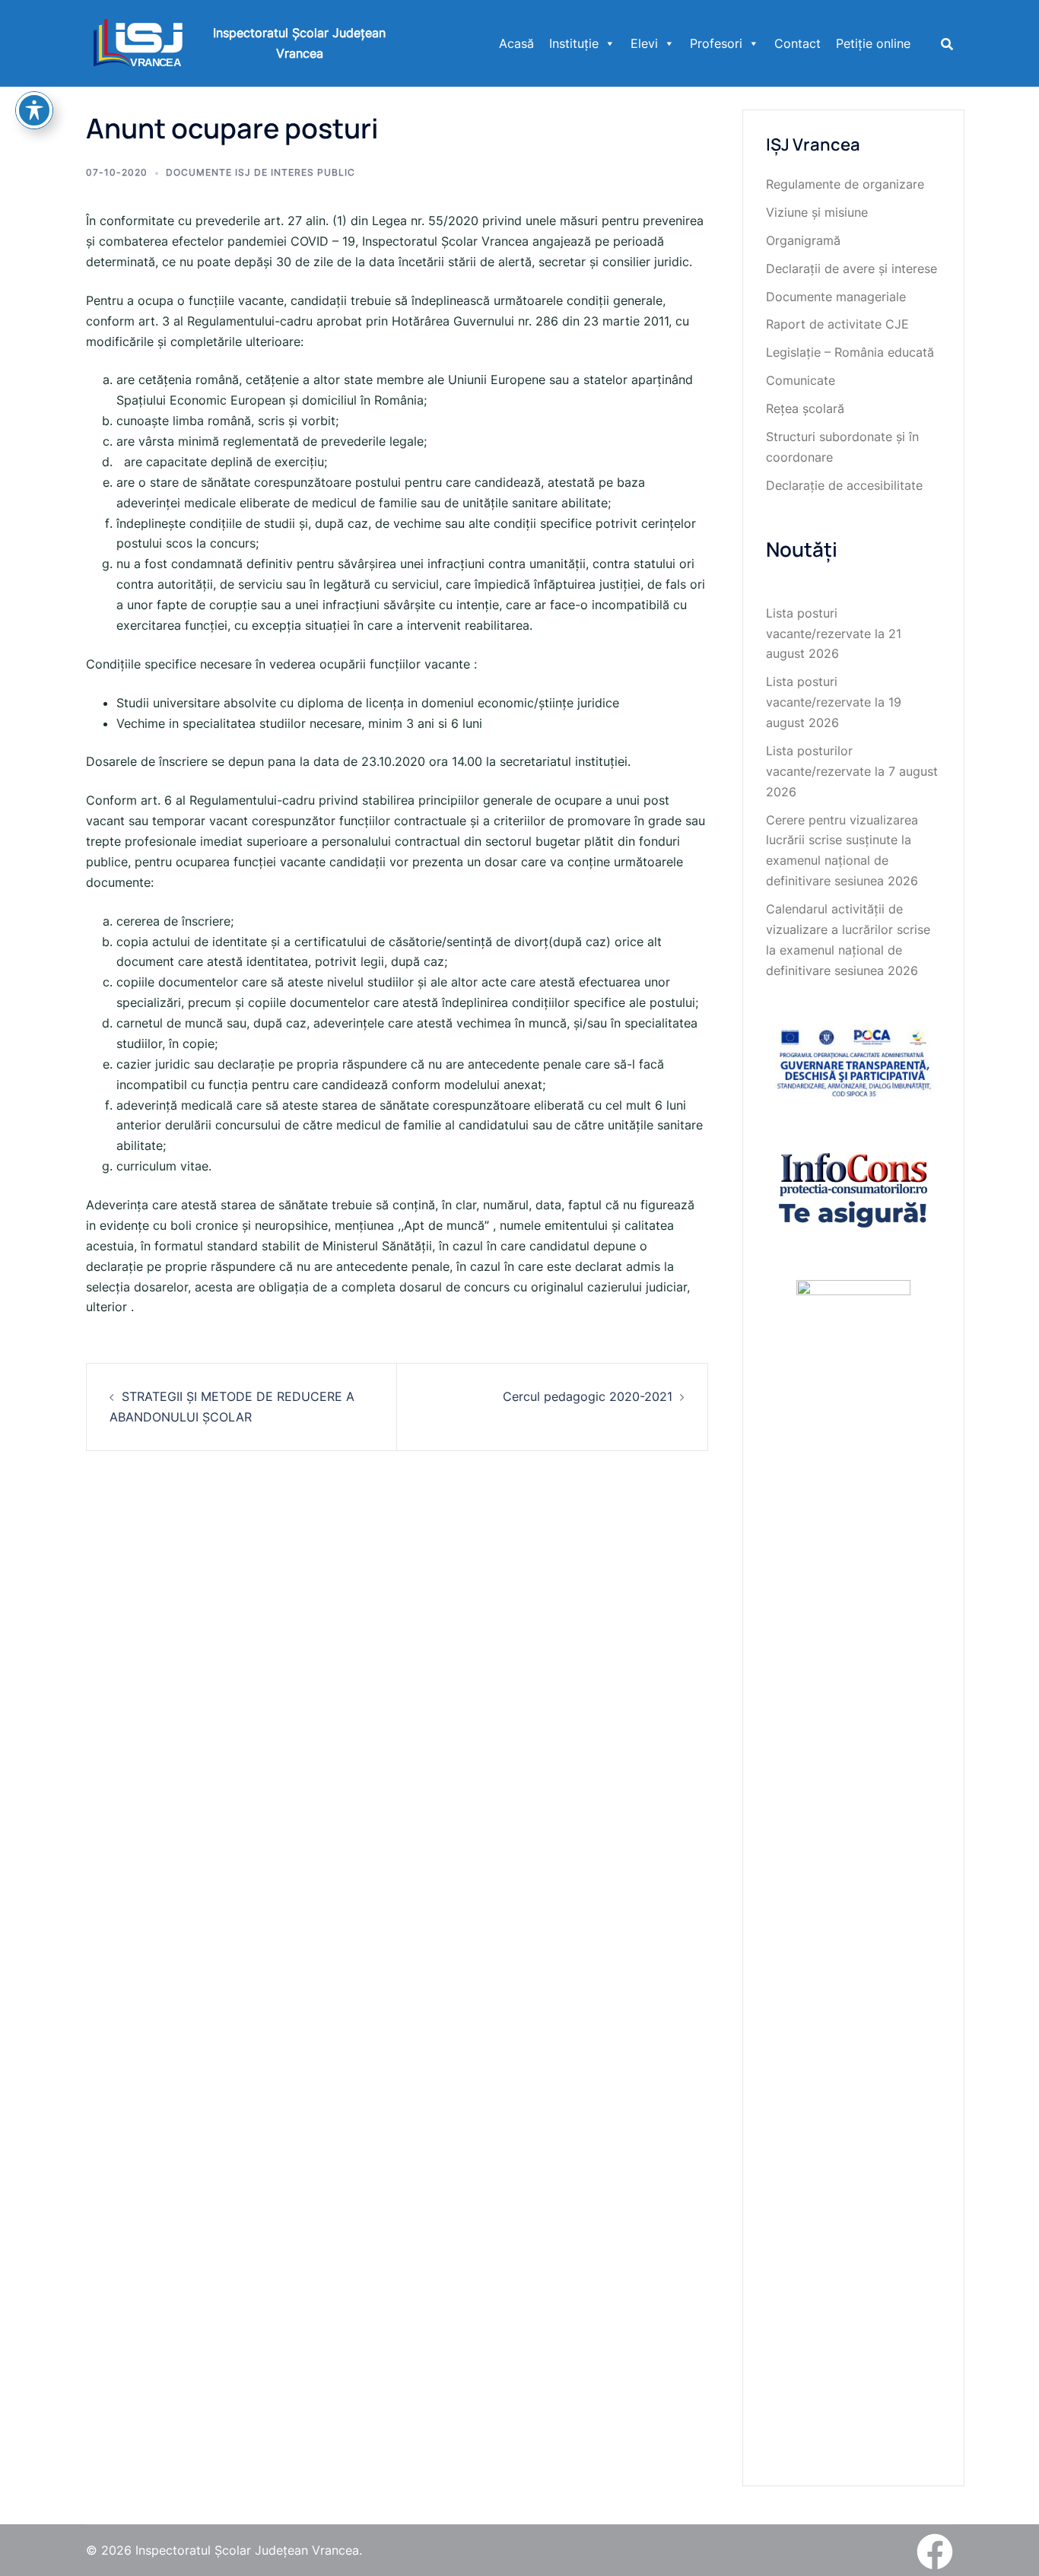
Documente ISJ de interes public (261, 172)
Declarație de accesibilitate (844, 485)
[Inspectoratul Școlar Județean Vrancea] (138, 42)
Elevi (644, 43)
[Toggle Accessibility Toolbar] (34, 110)
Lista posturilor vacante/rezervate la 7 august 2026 (852, 771)
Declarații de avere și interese (852, 268)
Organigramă (803, 240)
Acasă (516, 43)
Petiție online (873, 43)
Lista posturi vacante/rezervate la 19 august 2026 (834, 702)
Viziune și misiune (817, 212)
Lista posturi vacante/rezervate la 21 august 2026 (834, 634)
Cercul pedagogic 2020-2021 (588, 1396)
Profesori (716, 43)
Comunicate (801, 380)
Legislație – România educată (850, 352)
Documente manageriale (836, 297)
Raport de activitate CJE (837, 324)
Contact (798, 43)
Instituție (574, 43)
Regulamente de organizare (845, 184)
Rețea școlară (805, 408)
